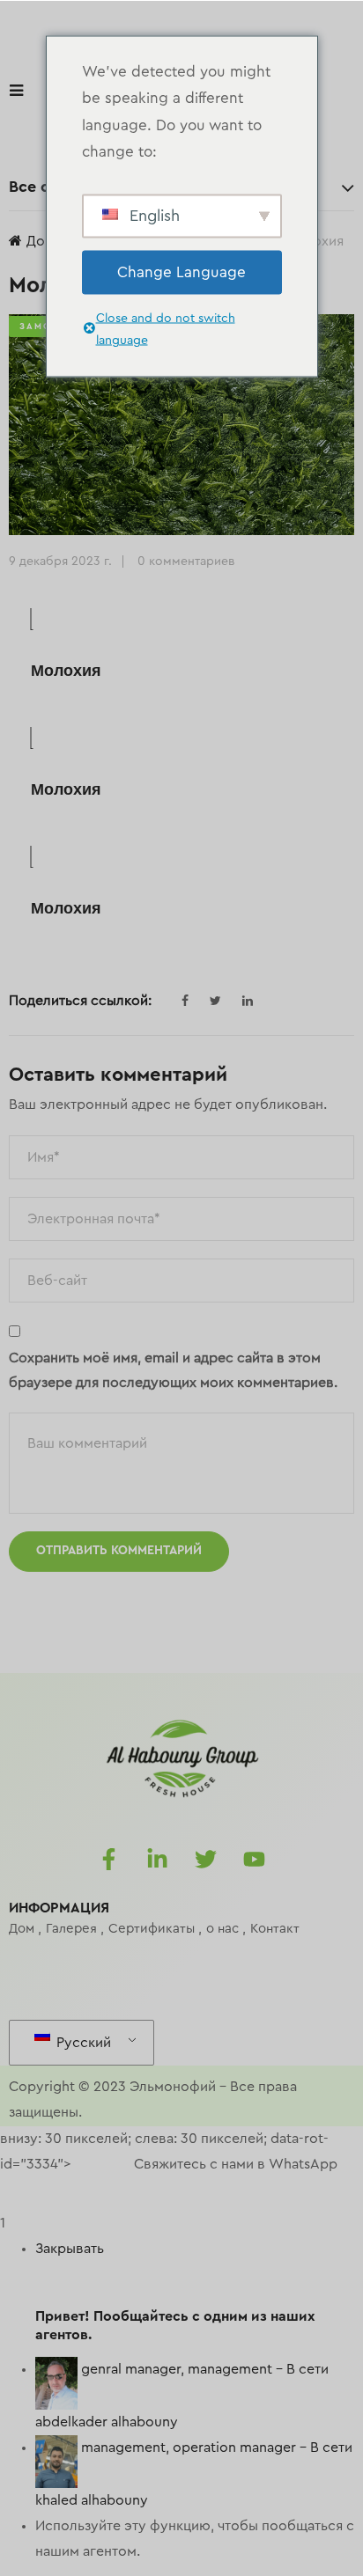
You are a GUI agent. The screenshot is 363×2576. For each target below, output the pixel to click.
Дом (41, 241)
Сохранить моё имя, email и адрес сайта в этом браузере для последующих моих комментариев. (173, 1371)
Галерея (71, 1929)
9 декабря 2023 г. (60, 561)
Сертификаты (152, 1929)
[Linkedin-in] (158, 1860)
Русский (82, 2043)
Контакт (275, 1929)
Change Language (181, 272)
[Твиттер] (206, 1860)
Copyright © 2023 (67, 2087)
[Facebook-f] (109, 1860)
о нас (222, 1929)
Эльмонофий (173, 2087)
